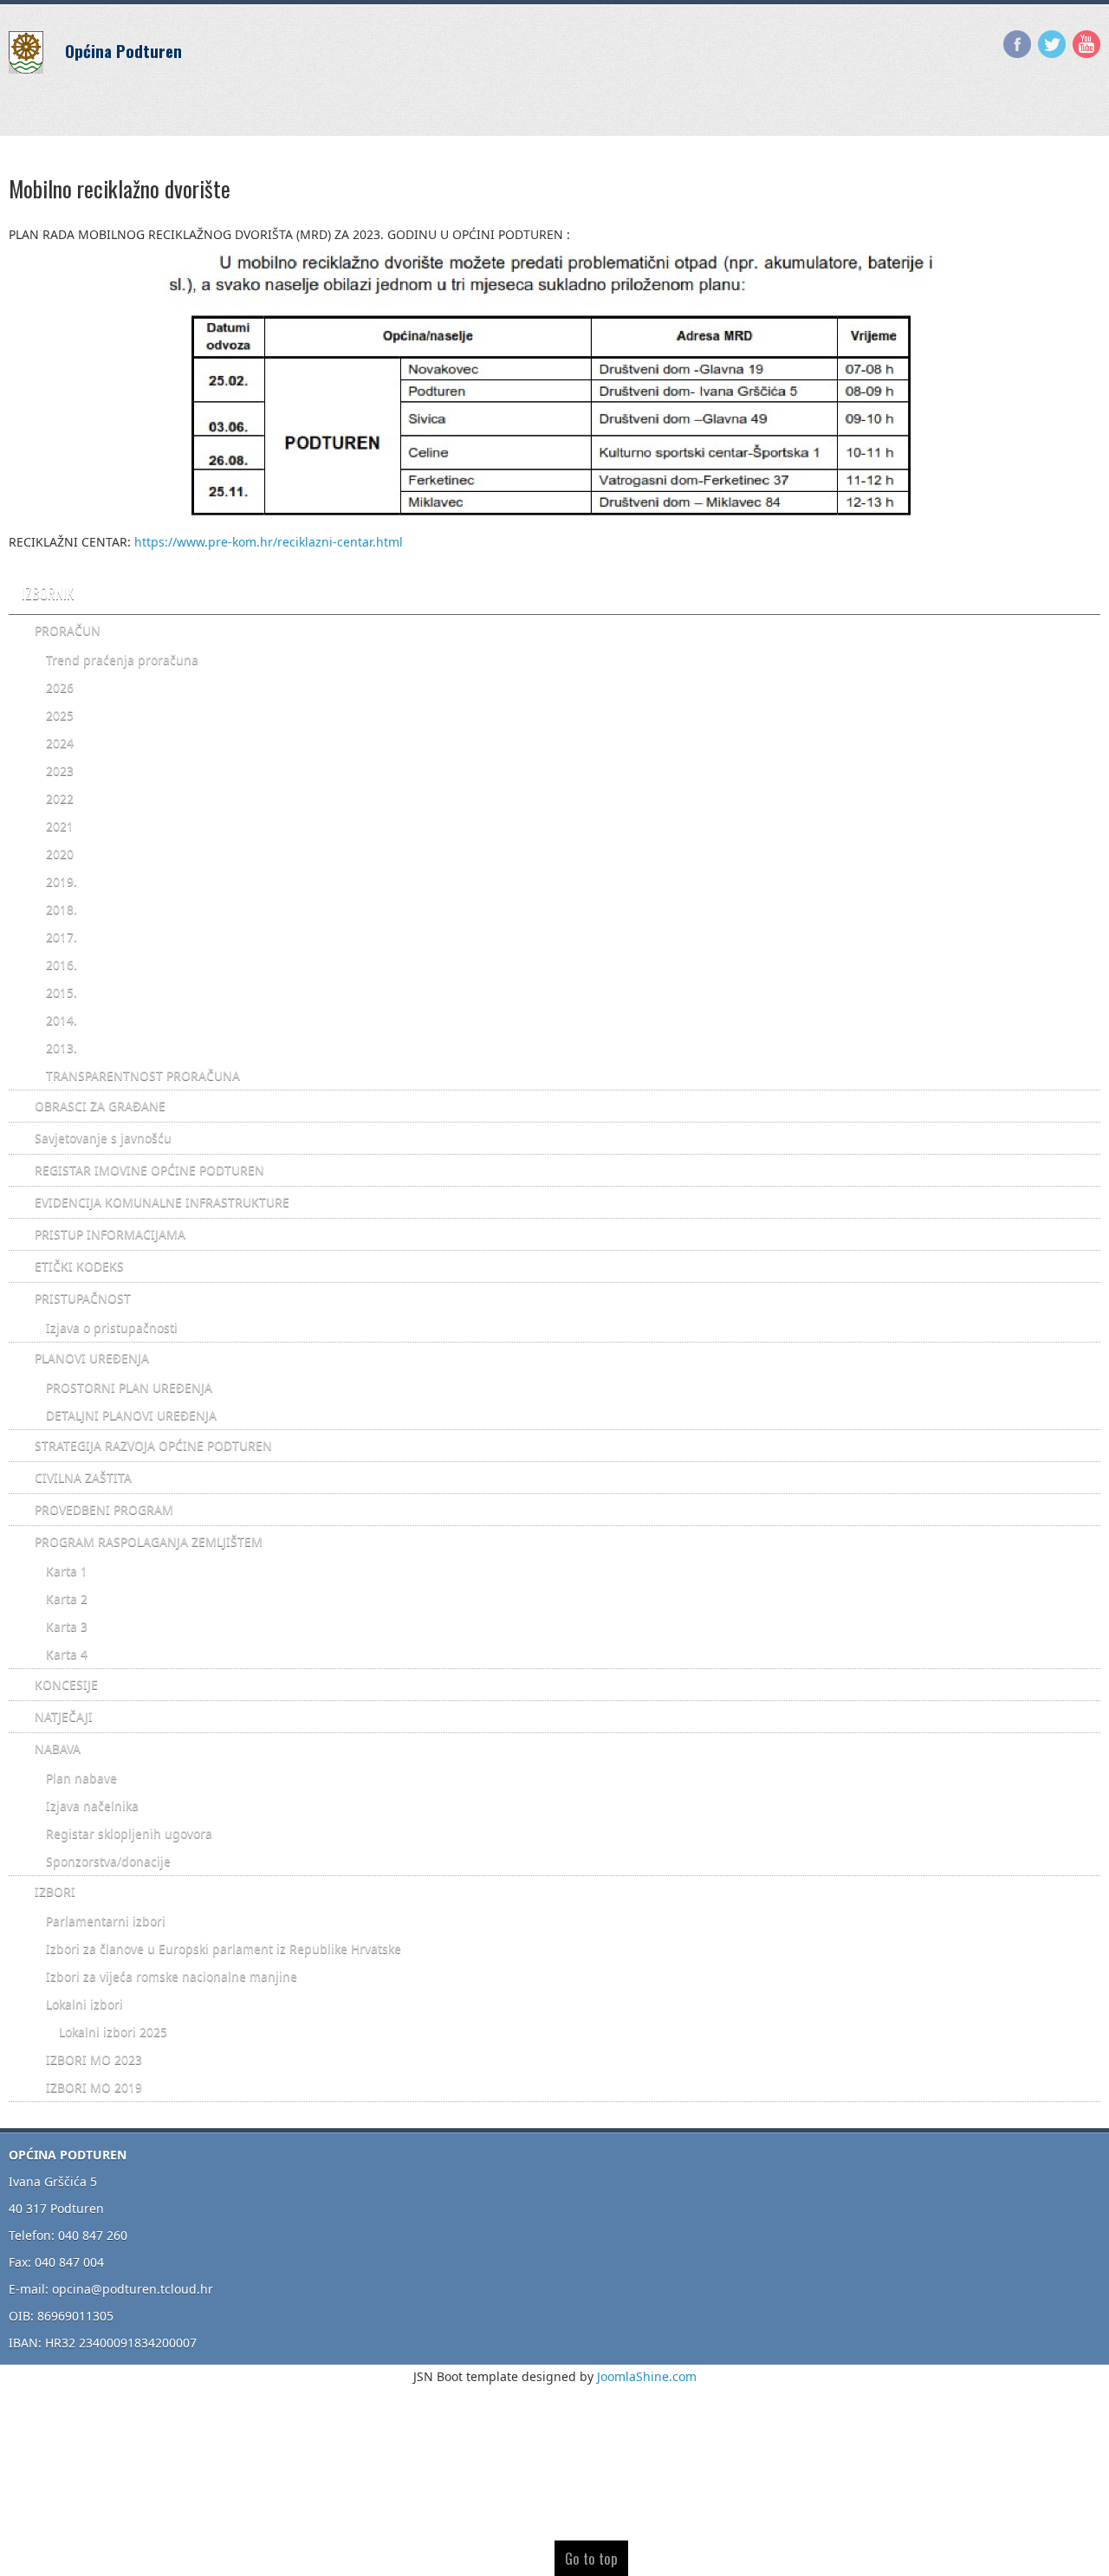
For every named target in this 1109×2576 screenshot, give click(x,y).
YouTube (1086, 44)
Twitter (1052, 44)
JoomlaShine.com (647, 2376)
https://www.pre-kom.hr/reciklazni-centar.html (269, 542)
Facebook (1017, 44)
